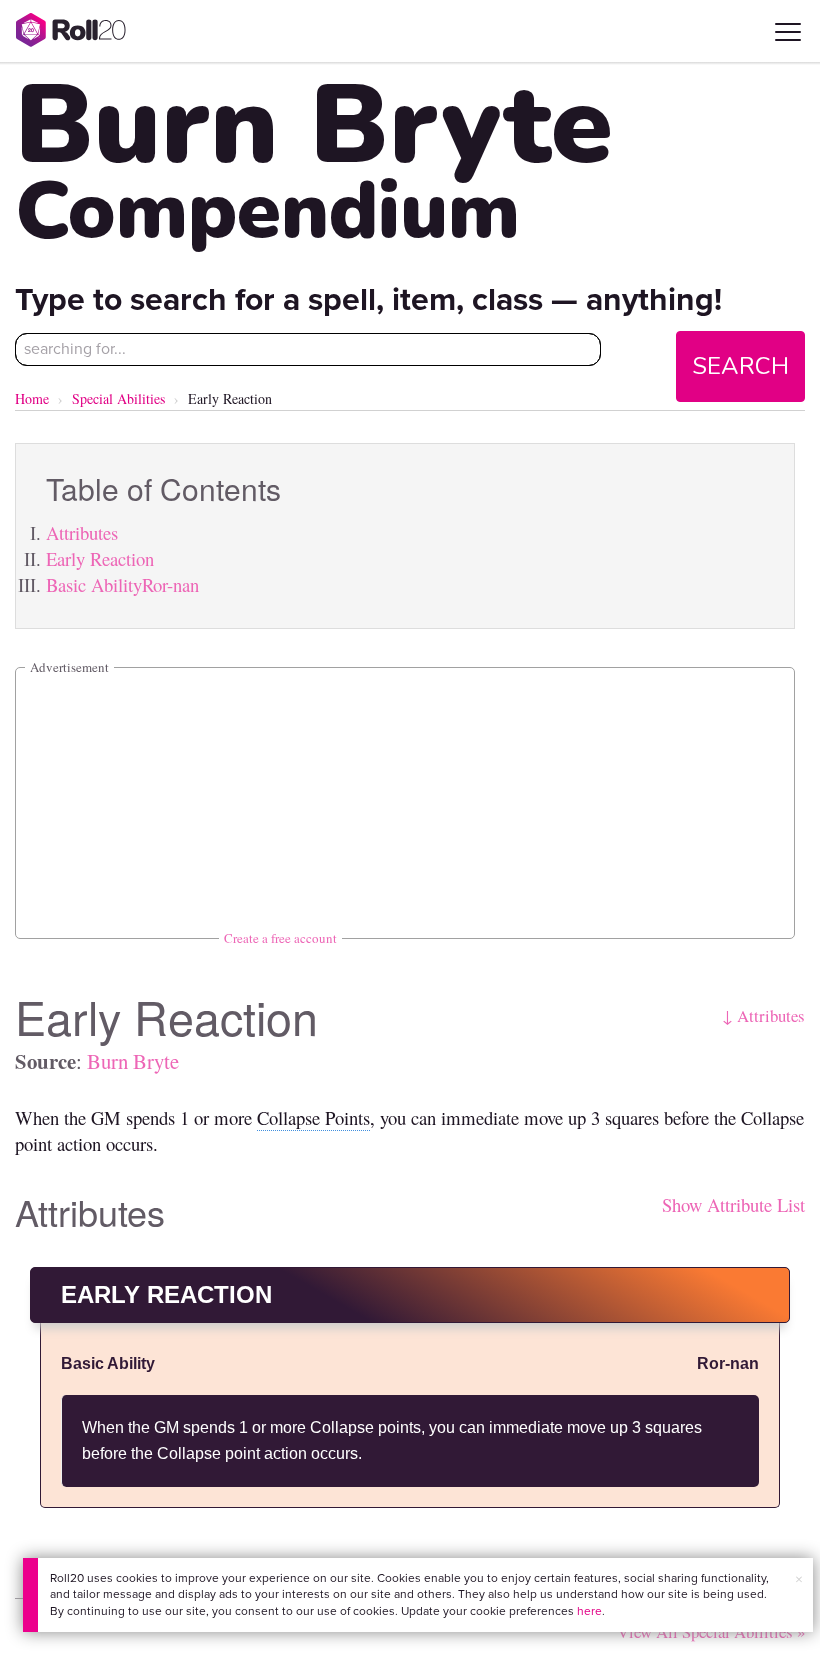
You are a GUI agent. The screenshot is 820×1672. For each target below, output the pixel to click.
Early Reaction (100, 558)
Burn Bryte (133, 1061)
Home (32, 398)
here (589, 1611)
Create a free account (280, 938)
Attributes (82, 532)
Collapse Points (313, 1117)
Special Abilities (118, 398)
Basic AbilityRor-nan (122, 584)
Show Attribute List (733, 1204)
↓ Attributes (763, 1015)
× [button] (799, 1579)
